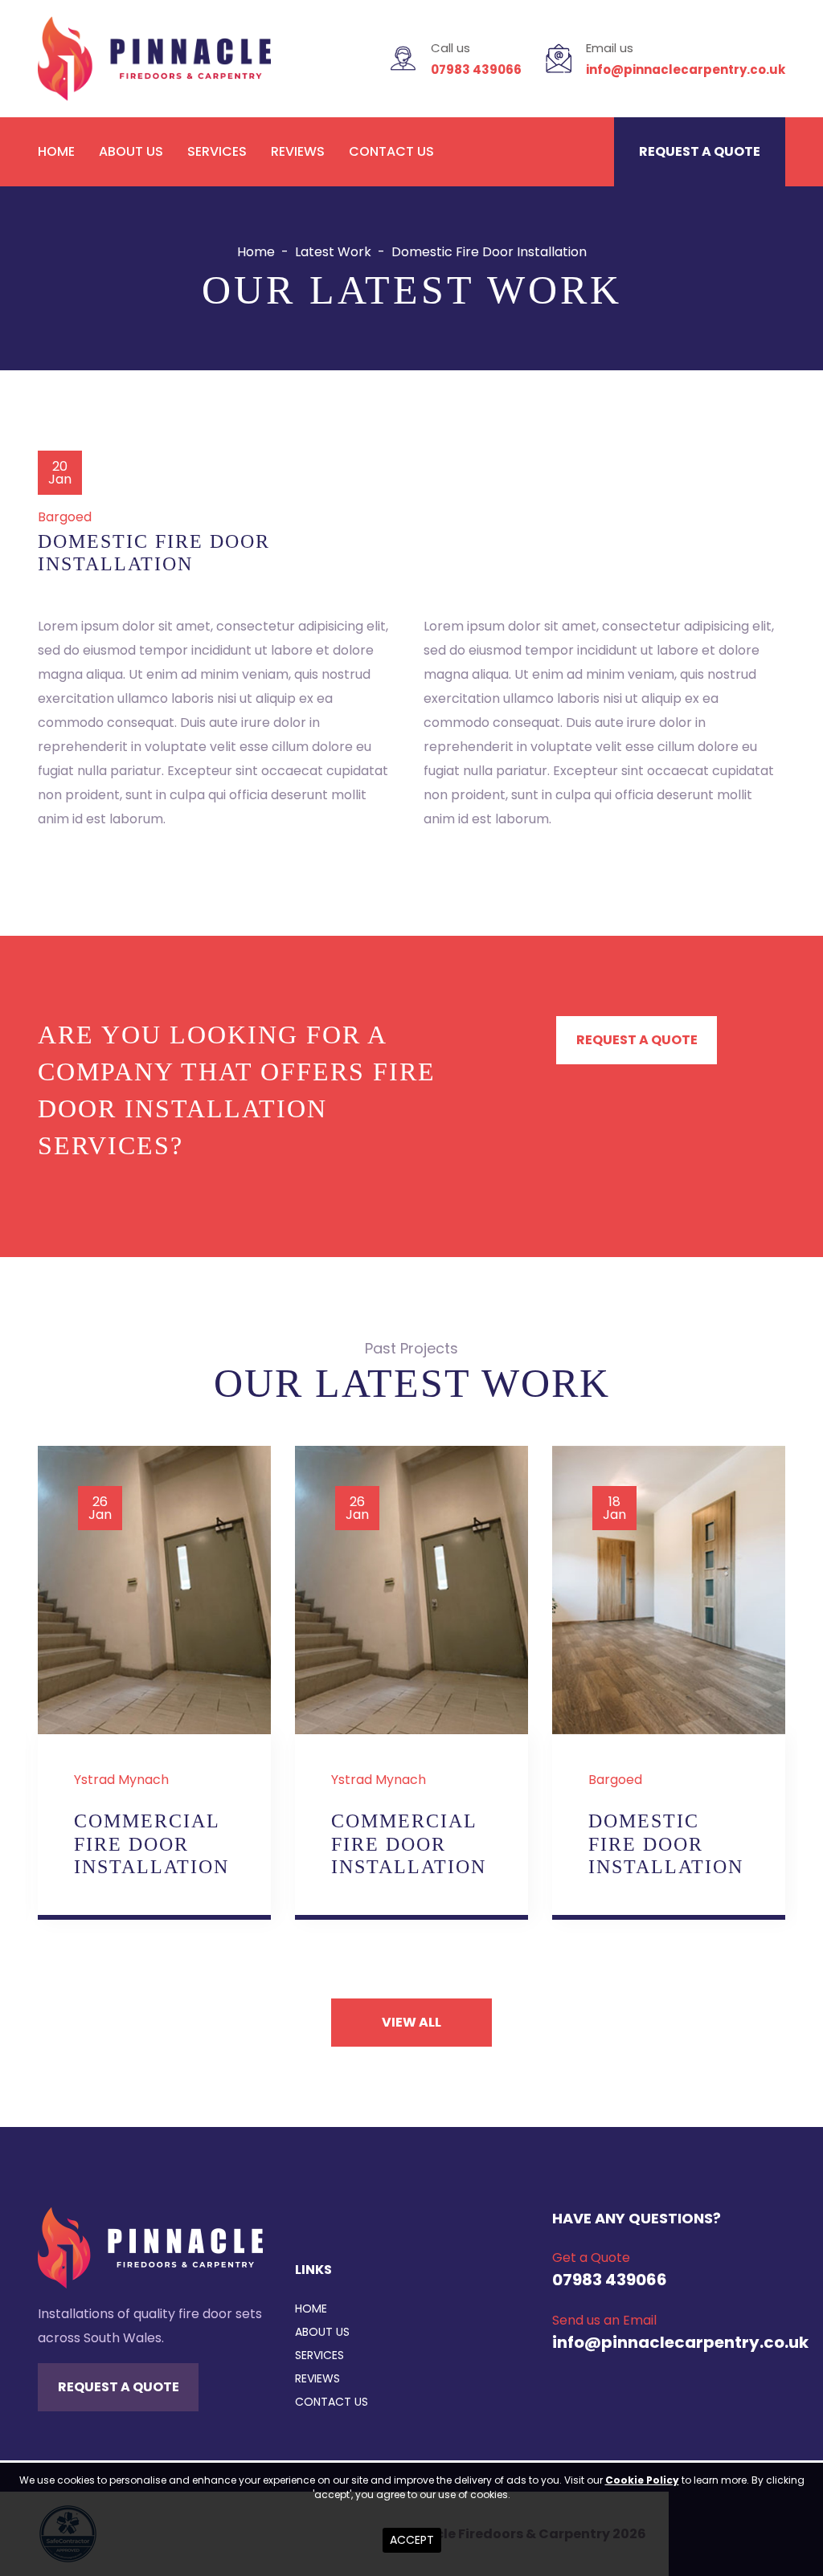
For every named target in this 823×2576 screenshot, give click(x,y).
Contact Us (391, 151)
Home (56, 151)
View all (411, 2022)
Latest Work (333, 252)
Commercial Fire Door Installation (151, 1844)
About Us (131, 151)
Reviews (298, 151)
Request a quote (700, 151)
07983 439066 (476, 69)
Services (217, 151)
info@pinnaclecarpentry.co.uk (686, 69)
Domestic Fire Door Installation (666, 1844)
